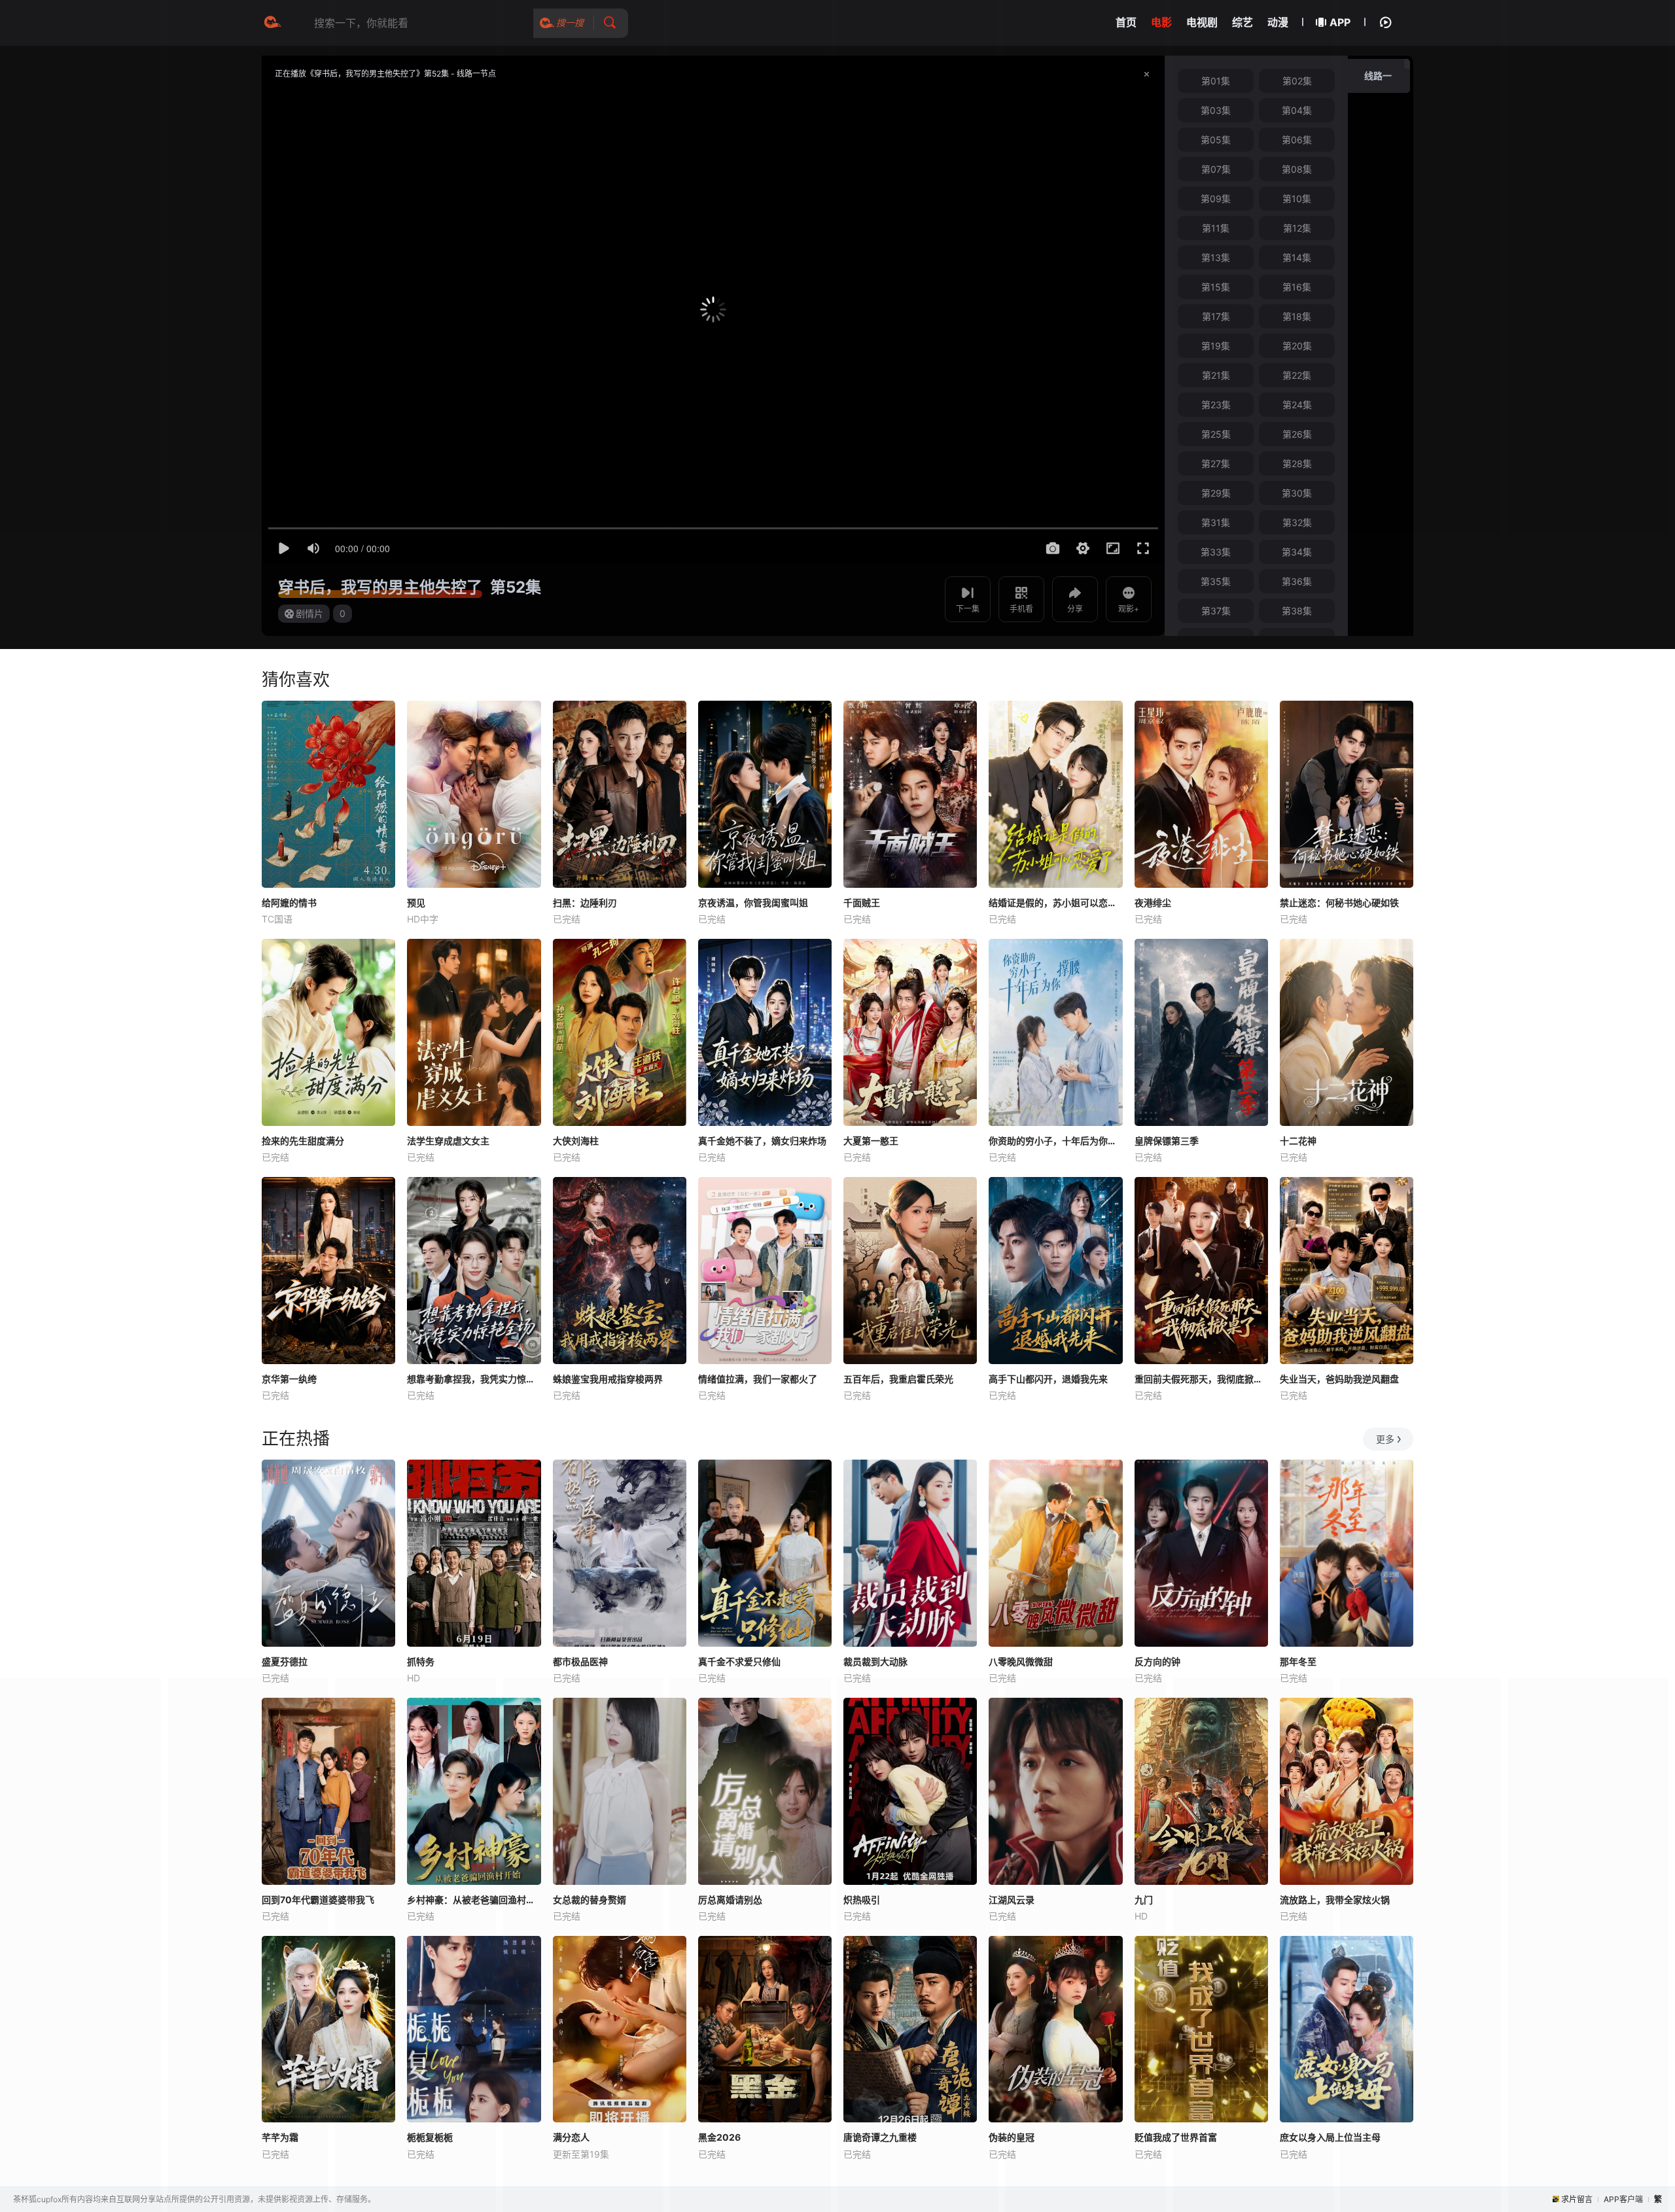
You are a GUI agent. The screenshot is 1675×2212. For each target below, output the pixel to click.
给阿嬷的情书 (289, 903)
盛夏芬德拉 (285, 1661)
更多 (1385, 1439)
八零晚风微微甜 (1021, 1661)
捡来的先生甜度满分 (303, 1141)
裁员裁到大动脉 (875, 1661)
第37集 (1216, 611)
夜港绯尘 (1153, 903)
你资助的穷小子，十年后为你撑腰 (1055, 1141)
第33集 (1216, 552)
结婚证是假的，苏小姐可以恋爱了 (1055, 903)
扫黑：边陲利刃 (585, 903)
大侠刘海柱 (576, 1141)
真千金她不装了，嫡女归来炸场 (762, 1141)
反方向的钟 (1157, 1661)
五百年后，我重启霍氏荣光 (898, 1379)
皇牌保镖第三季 (1167, 1141)
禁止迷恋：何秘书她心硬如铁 (1339, 903)
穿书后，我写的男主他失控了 (380, 587)
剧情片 (309, 613)
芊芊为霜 (280, 2137)
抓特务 (421, 1661)
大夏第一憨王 (871, 1141)
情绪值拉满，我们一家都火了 (758, 1379)
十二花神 (1298, 1141)
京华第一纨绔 (289, 1379)
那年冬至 (1298, 1661)
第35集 (1216, 581)
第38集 (1297, 611)
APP (1340, 22)
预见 (416, 903)
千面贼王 (862, 903)
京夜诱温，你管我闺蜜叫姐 (753, 903)
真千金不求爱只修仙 (739, 1661)
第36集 (1297, 581)
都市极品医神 (580, 1661)
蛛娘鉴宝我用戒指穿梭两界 (608, 1379)
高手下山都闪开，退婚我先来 (1048, 1379)
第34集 (1297, 552)
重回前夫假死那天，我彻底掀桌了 (1201, 1379)
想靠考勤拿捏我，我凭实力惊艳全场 (474, 1379)
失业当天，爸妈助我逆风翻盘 (1339, 1379)
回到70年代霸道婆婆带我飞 (318, 1900)
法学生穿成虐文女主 (448, 1141)
